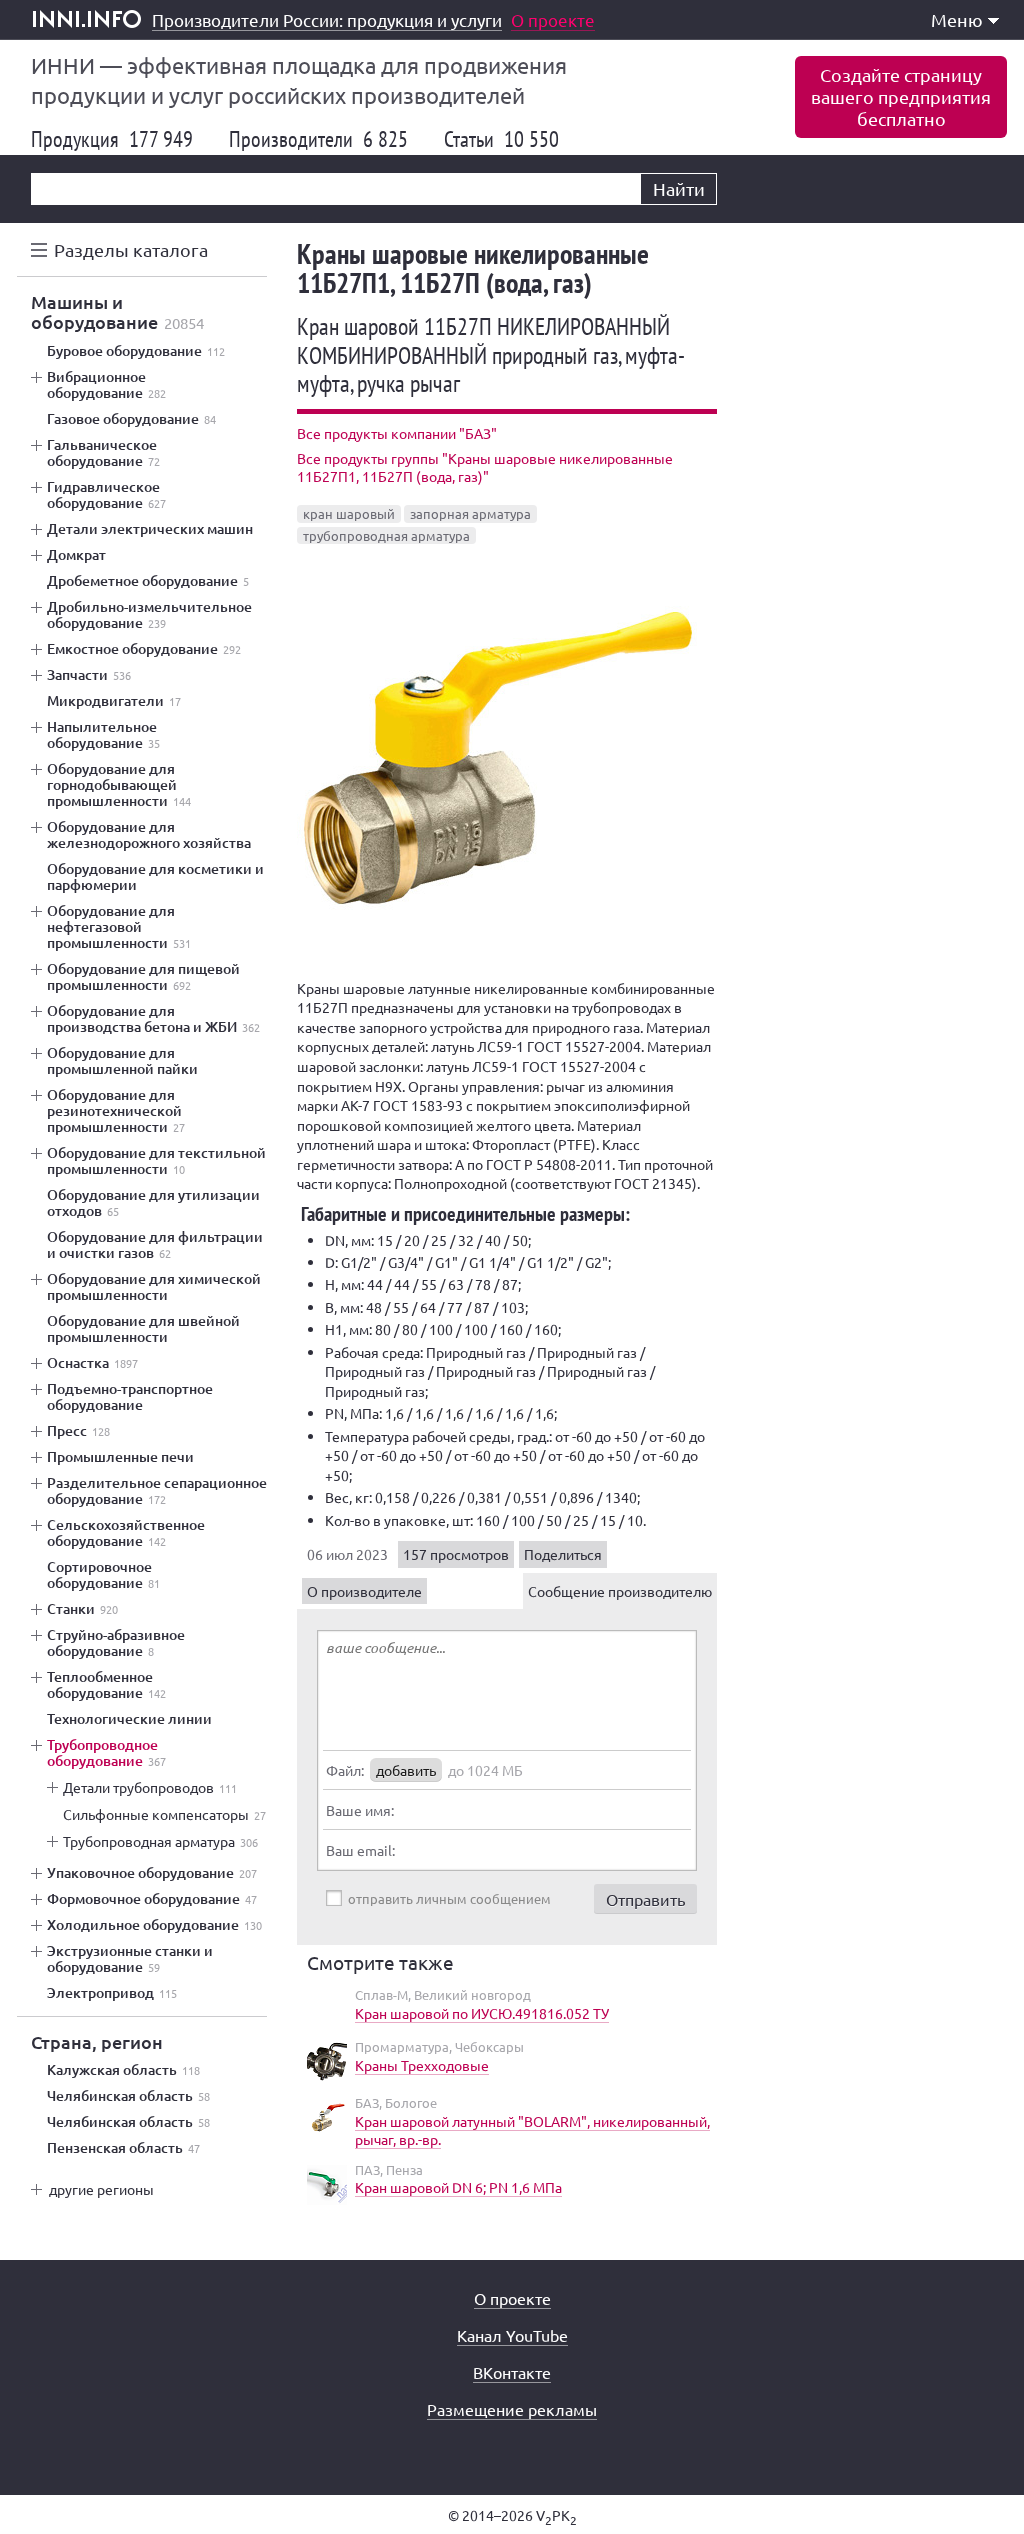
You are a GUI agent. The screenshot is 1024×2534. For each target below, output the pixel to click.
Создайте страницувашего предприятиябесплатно (901, 96)
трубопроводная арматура (386, 535)
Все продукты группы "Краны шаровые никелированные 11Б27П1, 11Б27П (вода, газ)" (485, 467)
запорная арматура (470, 513)
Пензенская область (123, 2148)
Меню (957, 19)
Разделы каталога (131, 249)
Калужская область (123, 2070)
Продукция (112, 139)
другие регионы (101, 2189)
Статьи (501, 139)
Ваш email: (360, 1850)
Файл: (345, 1770)
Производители (318, 139)
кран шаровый (349, 513)
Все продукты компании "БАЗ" (397, 433)
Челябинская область (128, 2096)
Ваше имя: (360, 1810)
